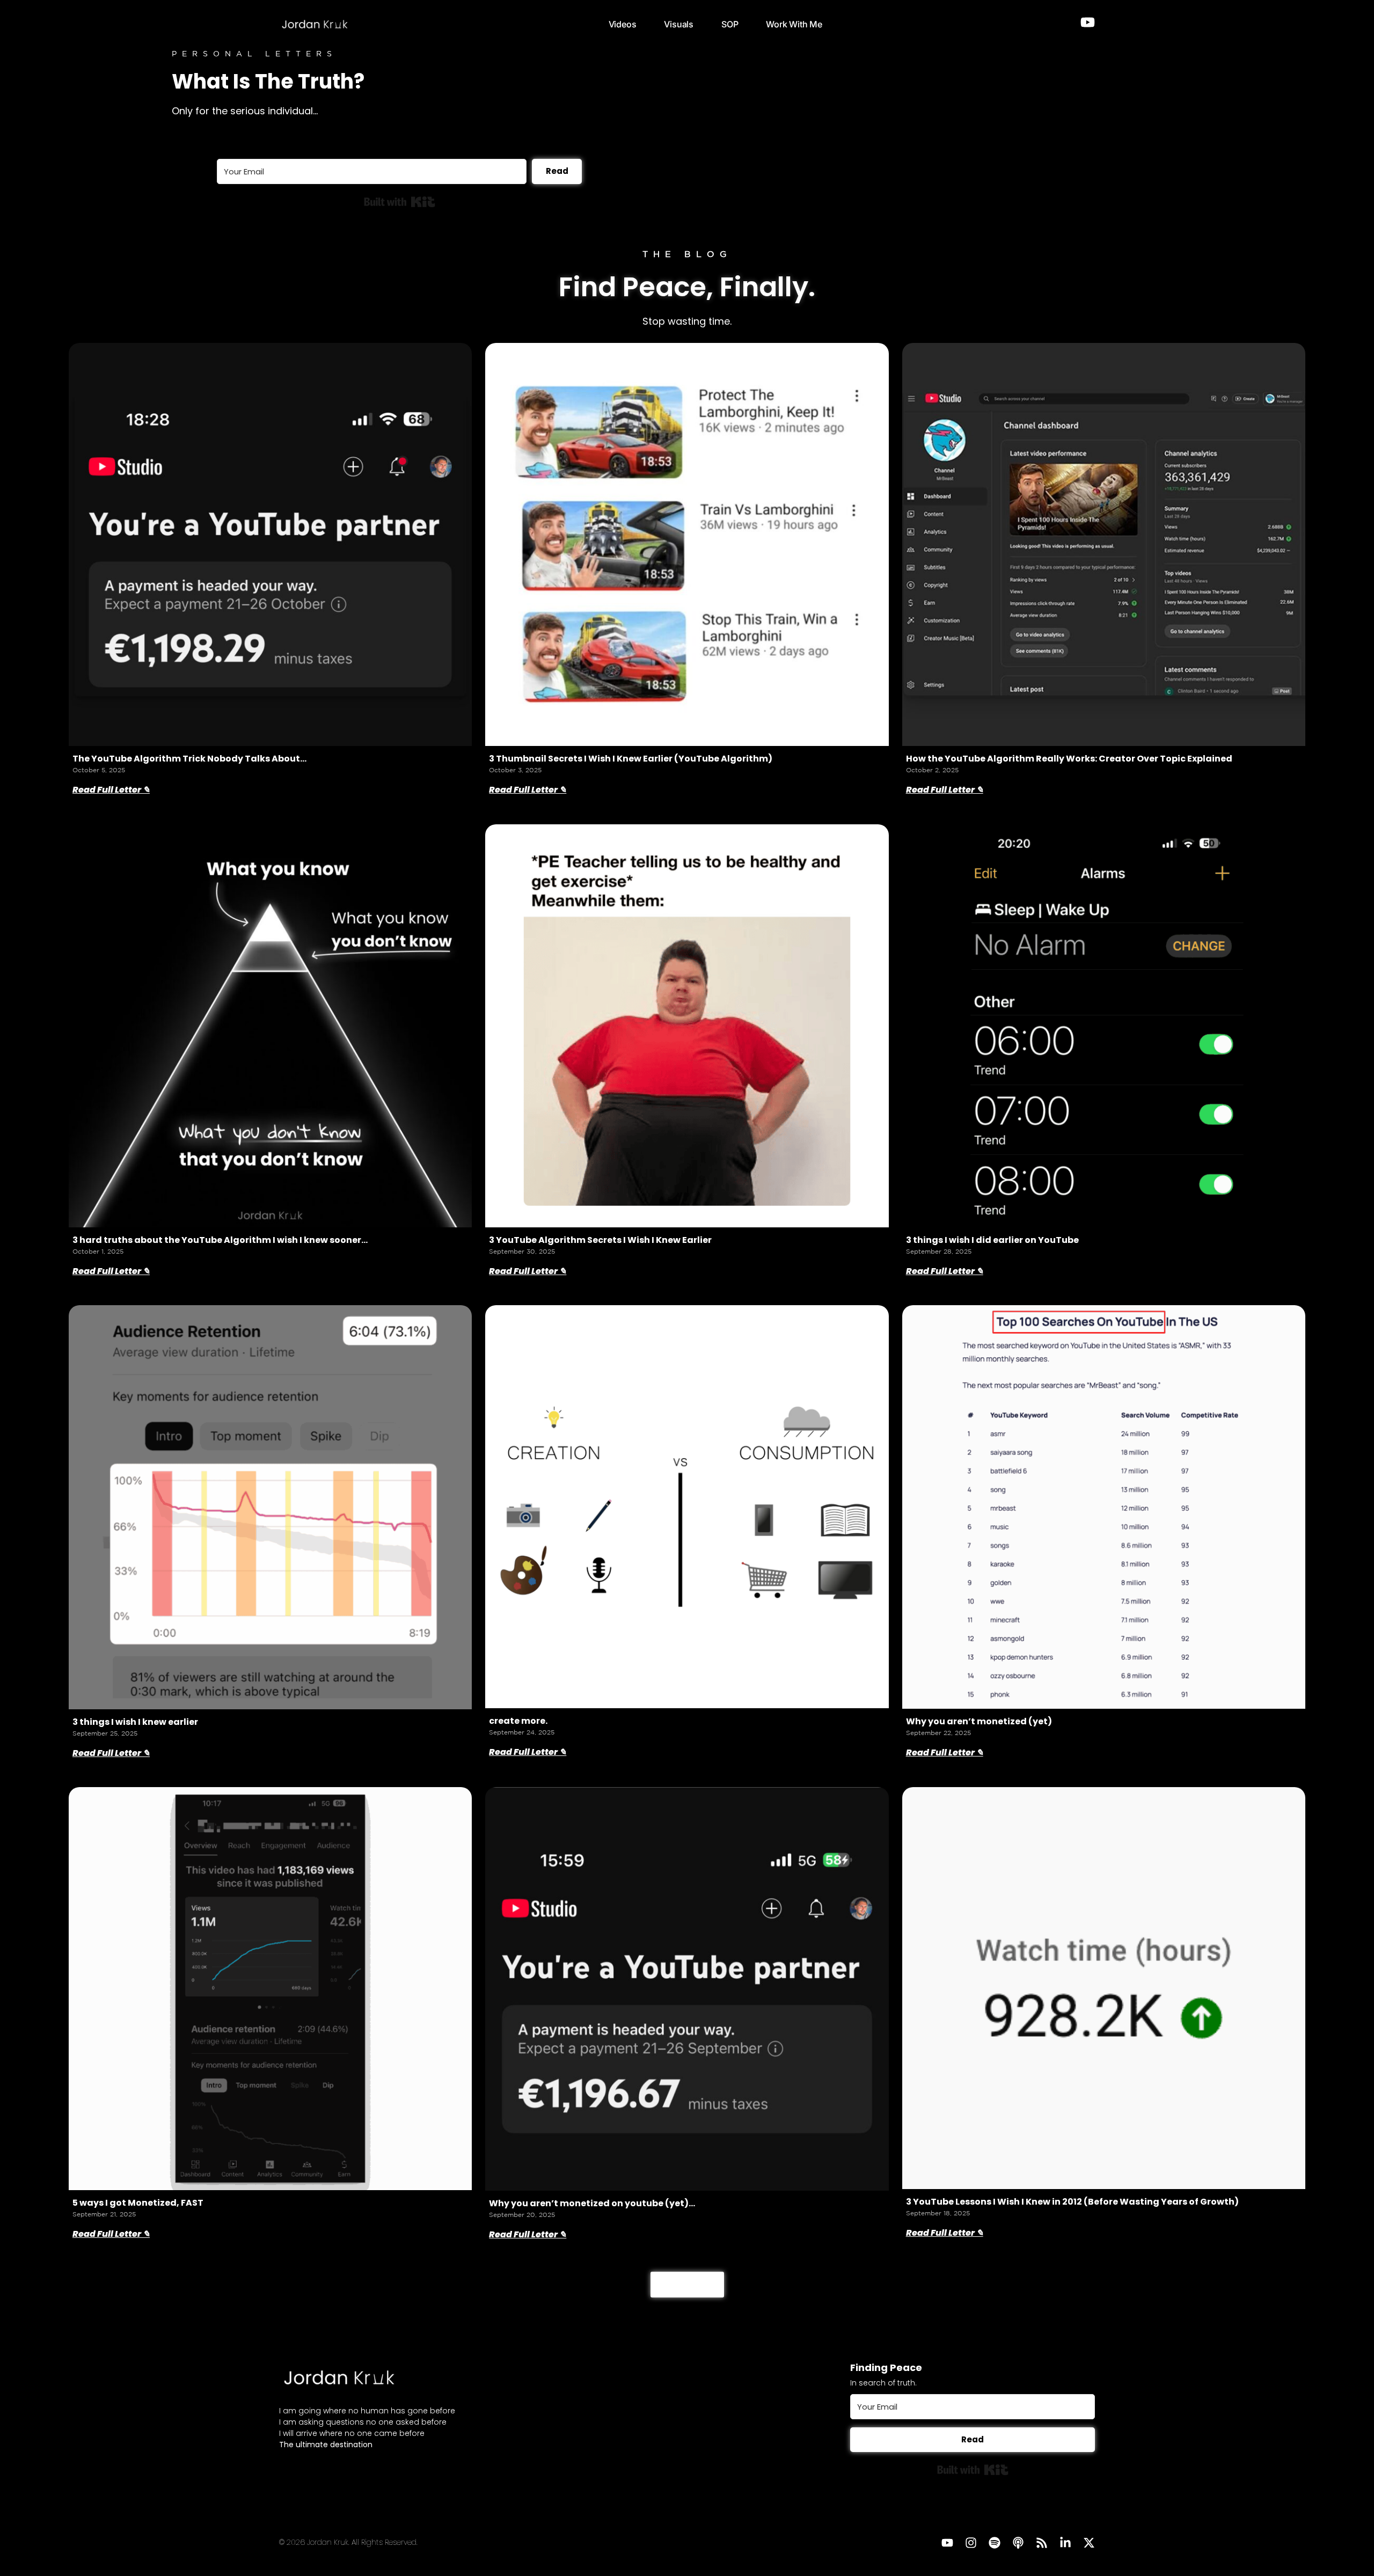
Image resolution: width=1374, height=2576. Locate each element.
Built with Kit (400, 202)
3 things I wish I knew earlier (135, 1722)
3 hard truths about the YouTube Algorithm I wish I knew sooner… (220, 1240)
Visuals (679, 24)
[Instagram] (971, 2543)
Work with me (794, 24)
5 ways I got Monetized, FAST (138, 2203)
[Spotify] (995, 2543)
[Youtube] (947, 2543)
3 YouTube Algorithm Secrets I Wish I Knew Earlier (600, 1240)
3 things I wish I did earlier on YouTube (992, 1240)
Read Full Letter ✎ (111, 790)
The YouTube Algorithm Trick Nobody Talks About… (189, 759)
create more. (518, 1721)
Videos (623, 24)
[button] (687, 2285)
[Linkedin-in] (1065, 2543)
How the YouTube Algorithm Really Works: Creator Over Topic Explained (1069, 759)
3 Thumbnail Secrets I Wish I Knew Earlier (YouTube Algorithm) (631, 759)
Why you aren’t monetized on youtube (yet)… (592, 2203)
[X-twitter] (1089, 2543)
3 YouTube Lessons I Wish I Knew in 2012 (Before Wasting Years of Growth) (1072, 2202)
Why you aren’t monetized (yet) (979, 1721)
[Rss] (1042, 2543)
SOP (730, 24)
